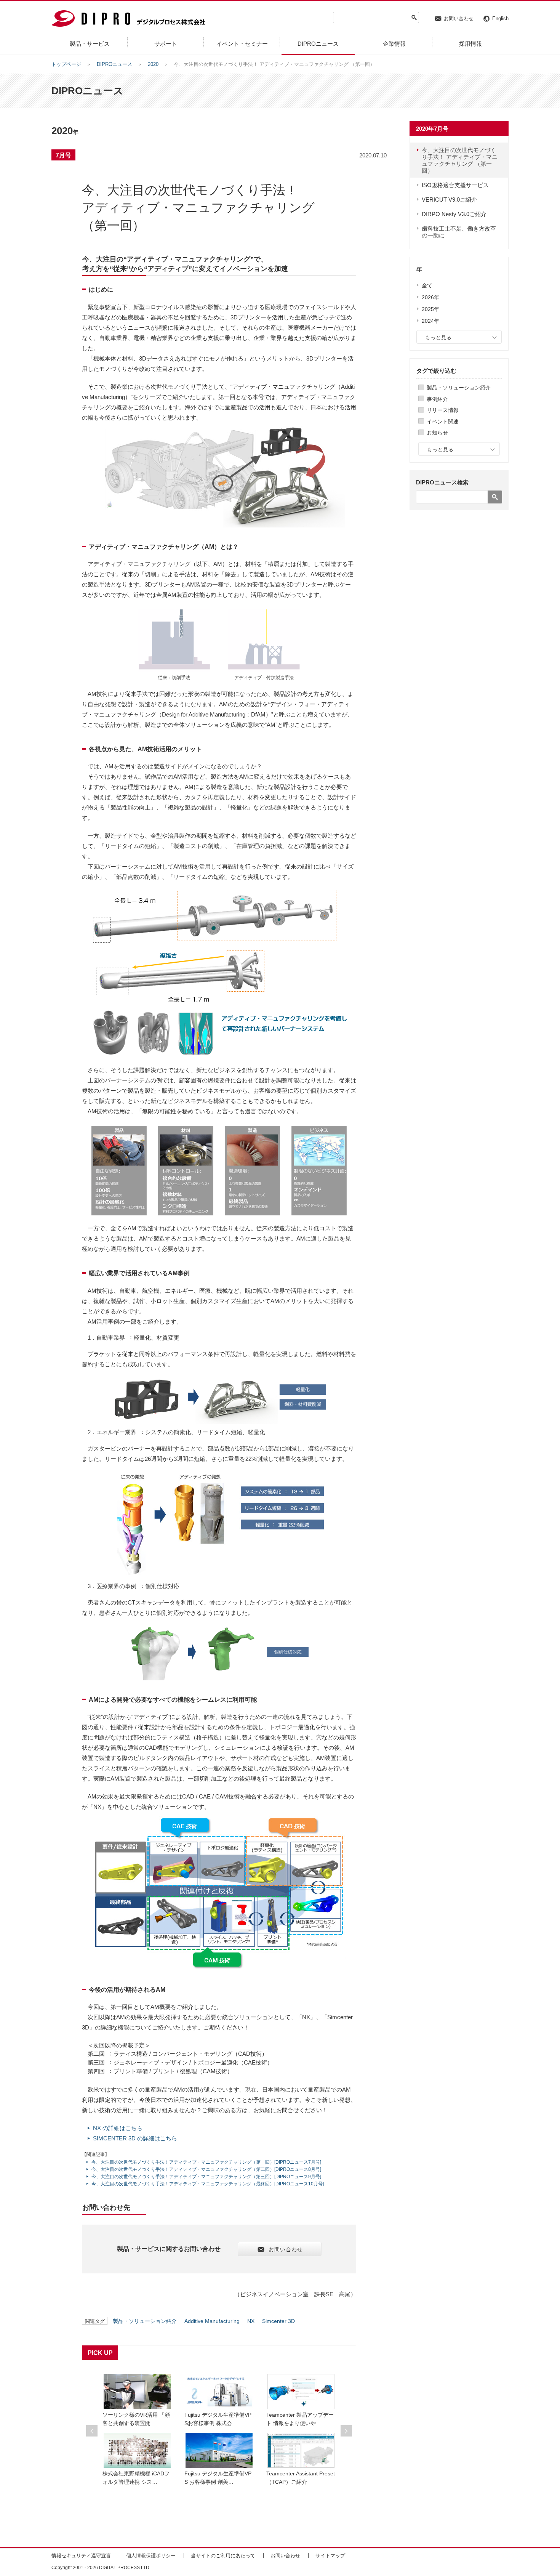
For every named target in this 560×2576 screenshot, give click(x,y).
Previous (92, 2431)
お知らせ (437, 433)
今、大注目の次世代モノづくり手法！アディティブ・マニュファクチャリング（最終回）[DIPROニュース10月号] (208, 2184)
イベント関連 (443, 422)
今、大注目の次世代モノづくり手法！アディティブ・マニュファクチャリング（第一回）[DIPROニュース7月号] (206, 2162)
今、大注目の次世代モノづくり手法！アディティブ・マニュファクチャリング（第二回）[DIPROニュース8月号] (206, 2169)
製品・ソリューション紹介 (459, 388)
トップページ (66, 64)
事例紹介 (437, 399)
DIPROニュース (114, 64)
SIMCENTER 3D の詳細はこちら (135, 2138)
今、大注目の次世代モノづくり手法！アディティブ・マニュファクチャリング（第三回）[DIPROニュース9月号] (206, 2177)
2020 (153, 64)
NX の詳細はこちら (118, 2128)
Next (346, 2431)
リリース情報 (443, 410)
